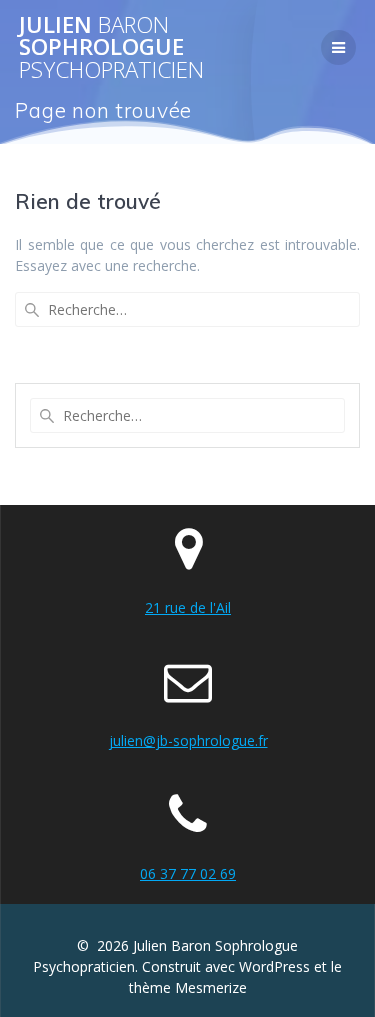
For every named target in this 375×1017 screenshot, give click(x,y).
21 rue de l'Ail (188, 607)
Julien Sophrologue (111, 47)
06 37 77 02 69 (188, 873)
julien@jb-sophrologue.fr (188, 740)
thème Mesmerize (188, 987)
